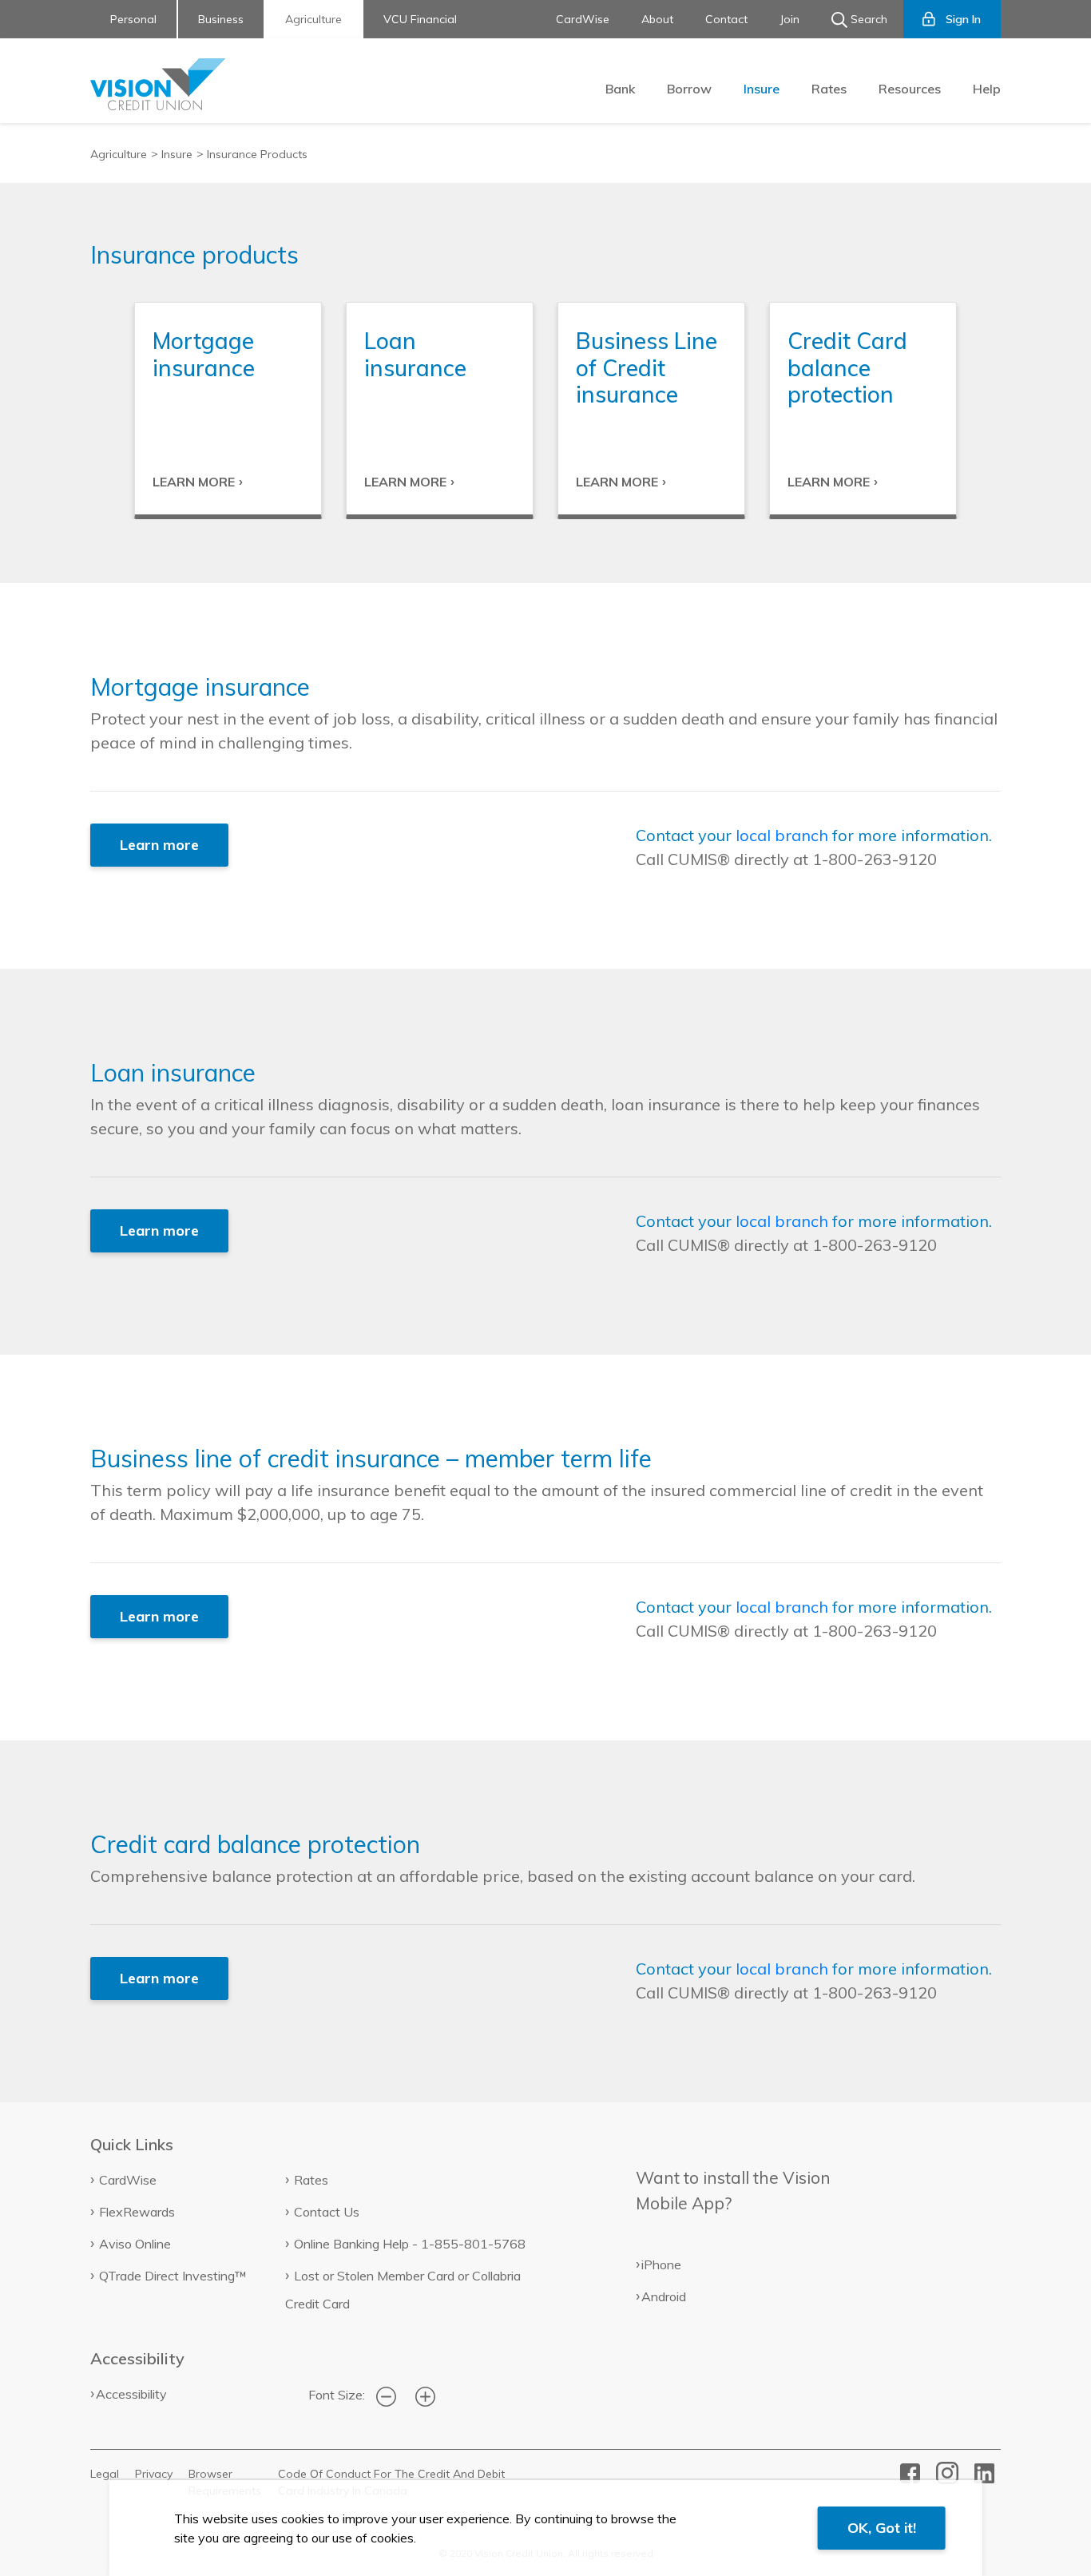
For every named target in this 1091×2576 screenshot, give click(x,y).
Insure (762, 89)
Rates (829, 89)
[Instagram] (947, 2471)
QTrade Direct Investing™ (173, 2276)
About (657, 19)
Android (664, 2296)
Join (789, 19)
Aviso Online (135, 2244)
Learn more (159, 845)
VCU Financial (420, 19)
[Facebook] (910, 2471)
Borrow (689, 89)
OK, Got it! (882, 2528)
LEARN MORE (194, 482)
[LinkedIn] (984, 2471)
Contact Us (327, 2212)
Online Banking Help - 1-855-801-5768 (410, 2244)
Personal (133, 19)
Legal (105, 2474)
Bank (620, 89)
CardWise (583, 19)
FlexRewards (137, 2212)
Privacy (154, 2474)
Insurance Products (257, 154)
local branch (782, 835)
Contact (726, 19)
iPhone (661, 2264)
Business (221, 19)
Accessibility (131, 2394)
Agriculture (313, 19)
